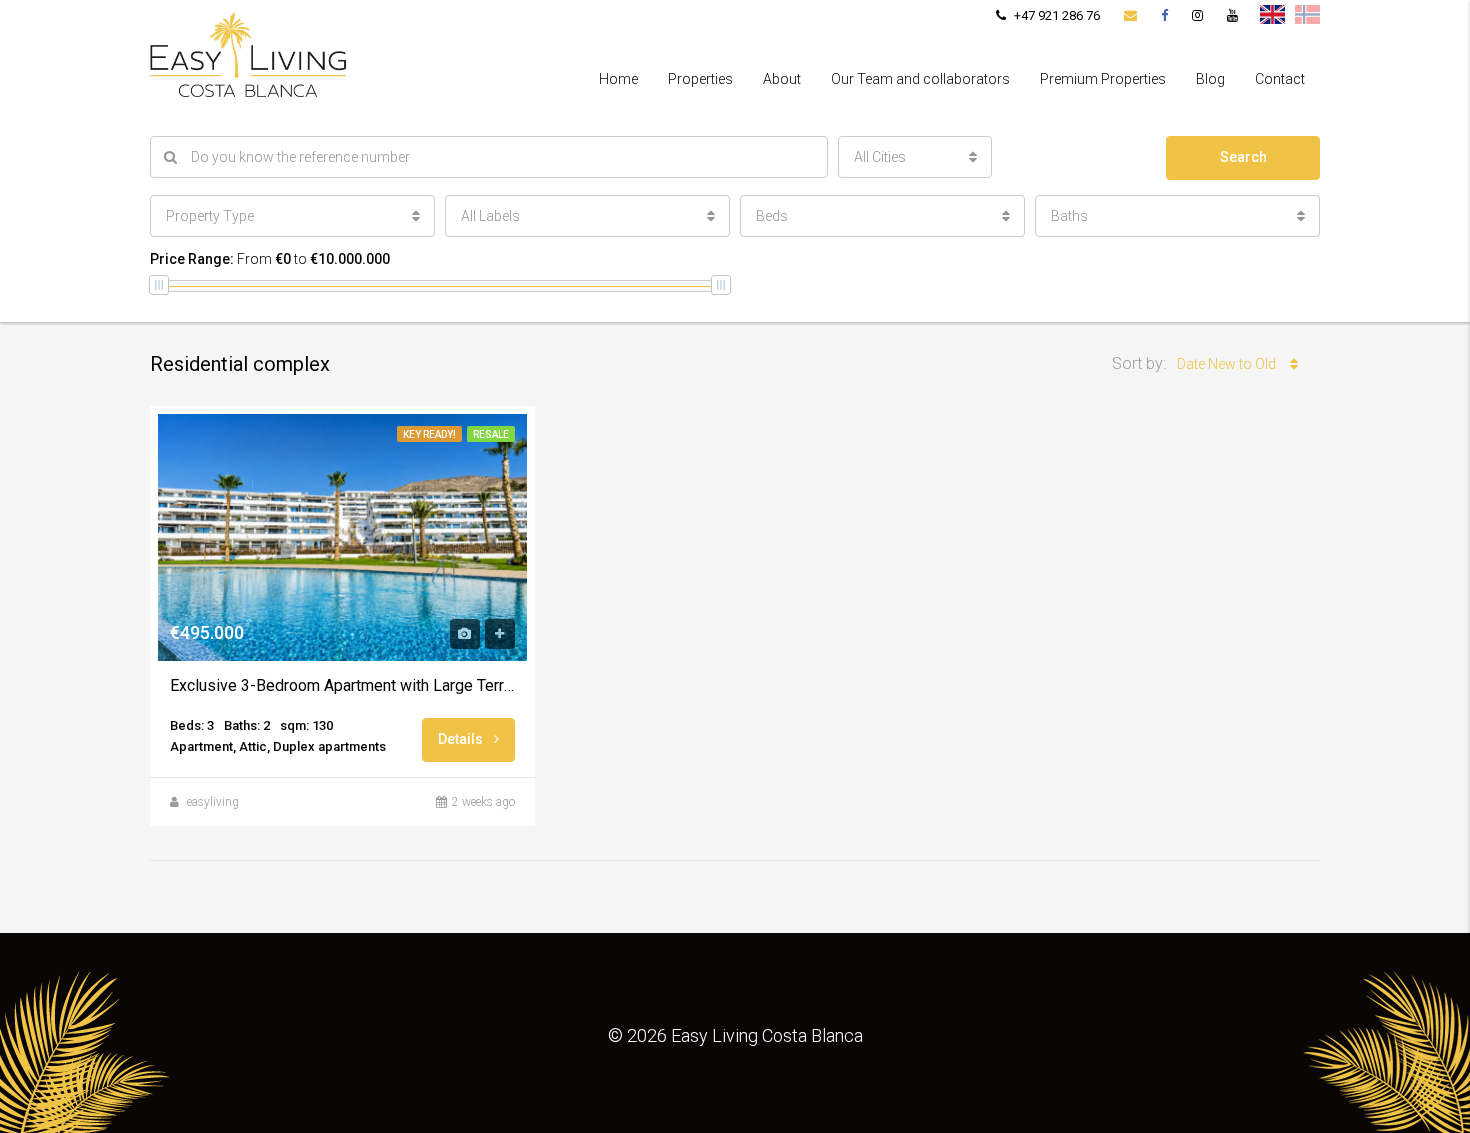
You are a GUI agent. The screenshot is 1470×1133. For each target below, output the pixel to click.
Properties (700, 79)
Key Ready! (429, 434)
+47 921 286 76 (1055, 15)
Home (618, 79)
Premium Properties (1103, 79)
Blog (1210, 79)
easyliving (213, 802)
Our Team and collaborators (920, 79)
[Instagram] (1197, 15)
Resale (491, 434)
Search (1243, 157)
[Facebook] (1164, 15)
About (782, 79)
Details (462, 739)
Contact (1280, 79)
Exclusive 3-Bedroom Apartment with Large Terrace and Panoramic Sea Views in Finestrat (342, 685)
